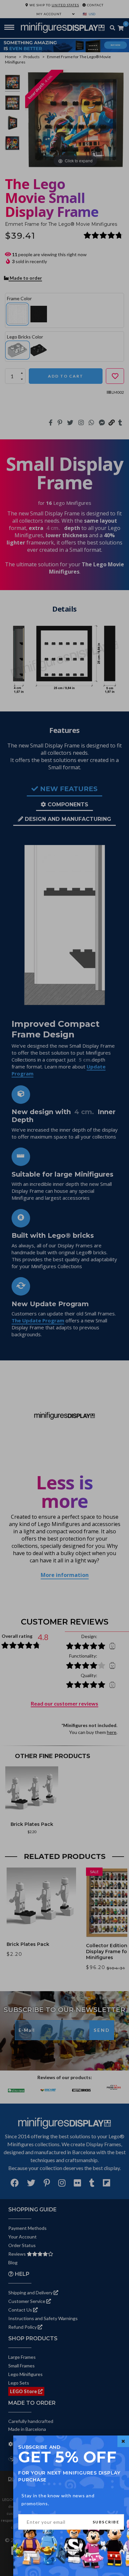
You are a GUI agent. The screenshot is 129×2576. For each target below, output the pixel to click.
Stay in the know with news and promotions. (58, 2499)
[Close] (123, 2441)
